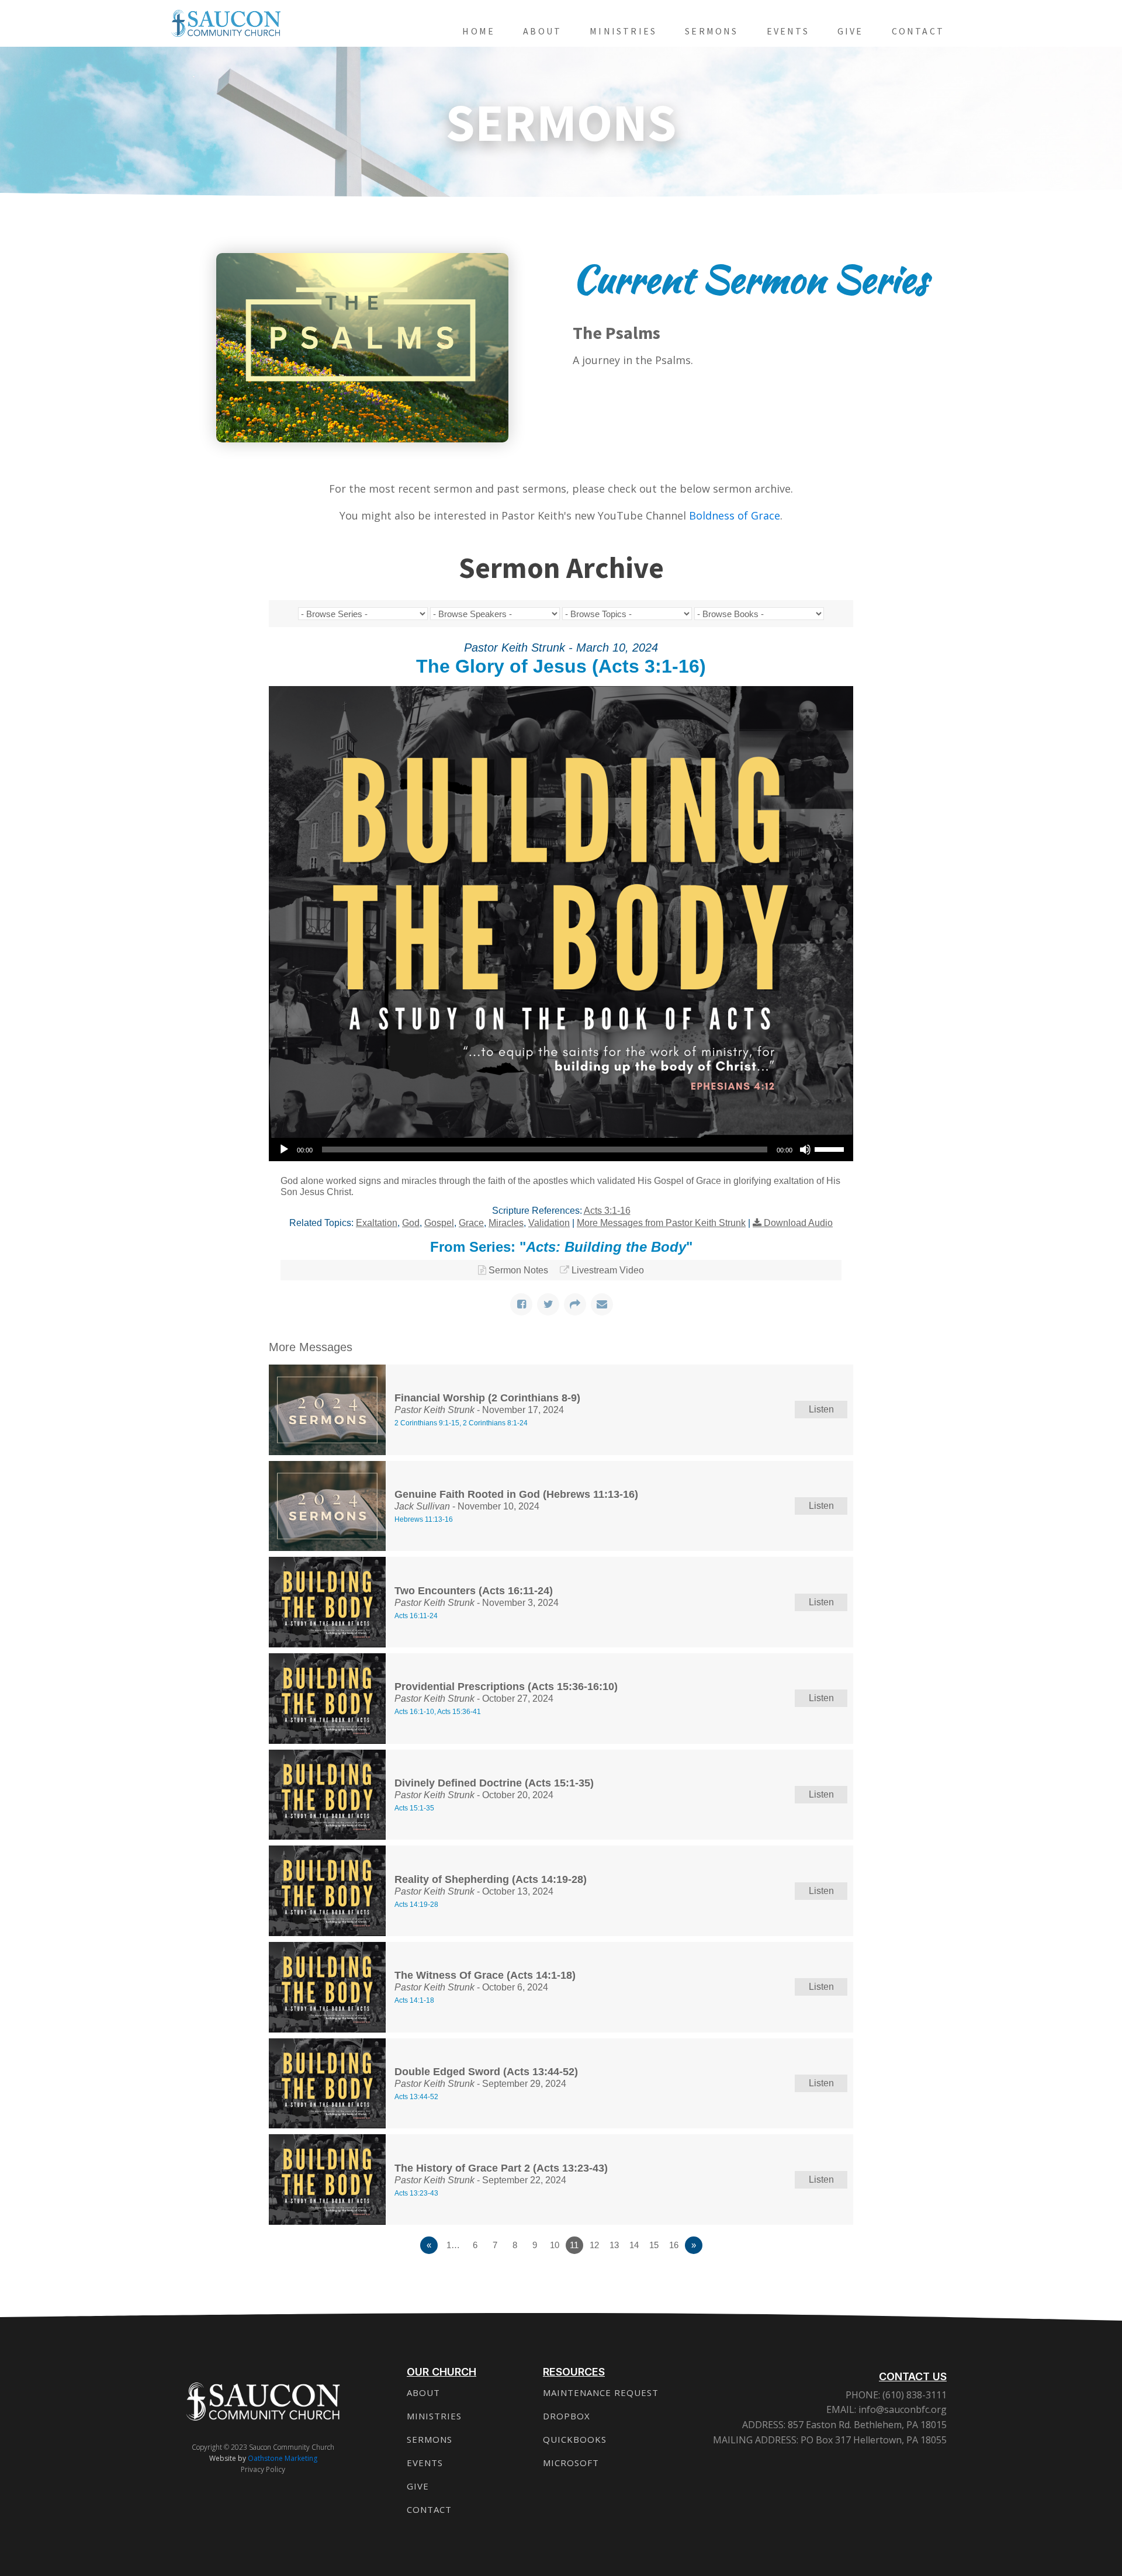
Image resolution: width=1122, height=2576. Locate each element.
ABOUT (423, 2393)
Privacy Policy (263, 2469)
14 (634, 2245)
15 (654, 2245)
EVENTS (425, 2463)
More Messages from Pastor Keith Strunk (661, 1223)
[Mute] (805, 1149)
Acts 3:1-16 (607, 1211)
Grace (471, 1223)
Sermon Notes (518, 1270)
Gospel (439, 1223)
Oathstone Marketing (283, 2458)
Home (479, 31)
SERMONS (430, 2439)
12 (594, 2245)
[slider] (831, 1148)
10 (555, 2245)
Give (851, 31)
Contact (918, 31)
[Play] (284, 1149)
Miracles (506, 1223)
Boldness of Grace (735, 515)
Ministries (623, 31)
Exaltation (377, 1223)
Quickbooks (575, 2439)
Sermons (711, 31)
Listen (821, 1409)
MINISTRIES (434, 2416)
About (542, 31)
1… (453, 2245)
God (411, 1223)
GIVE (418, 2486)
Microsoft (571, 2463)
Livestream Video (608, 1270)
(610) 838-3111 (913, 2395)
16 (674, 2245)
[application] (561, 1149)
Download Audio (798, 1223)
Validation (549, 1223)
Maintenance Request (601, 2393)
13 (614, 2245)
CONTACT (429, 2509)
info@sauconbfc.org (903, 2409)
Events (788, 31)
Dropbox (567, 2416)
